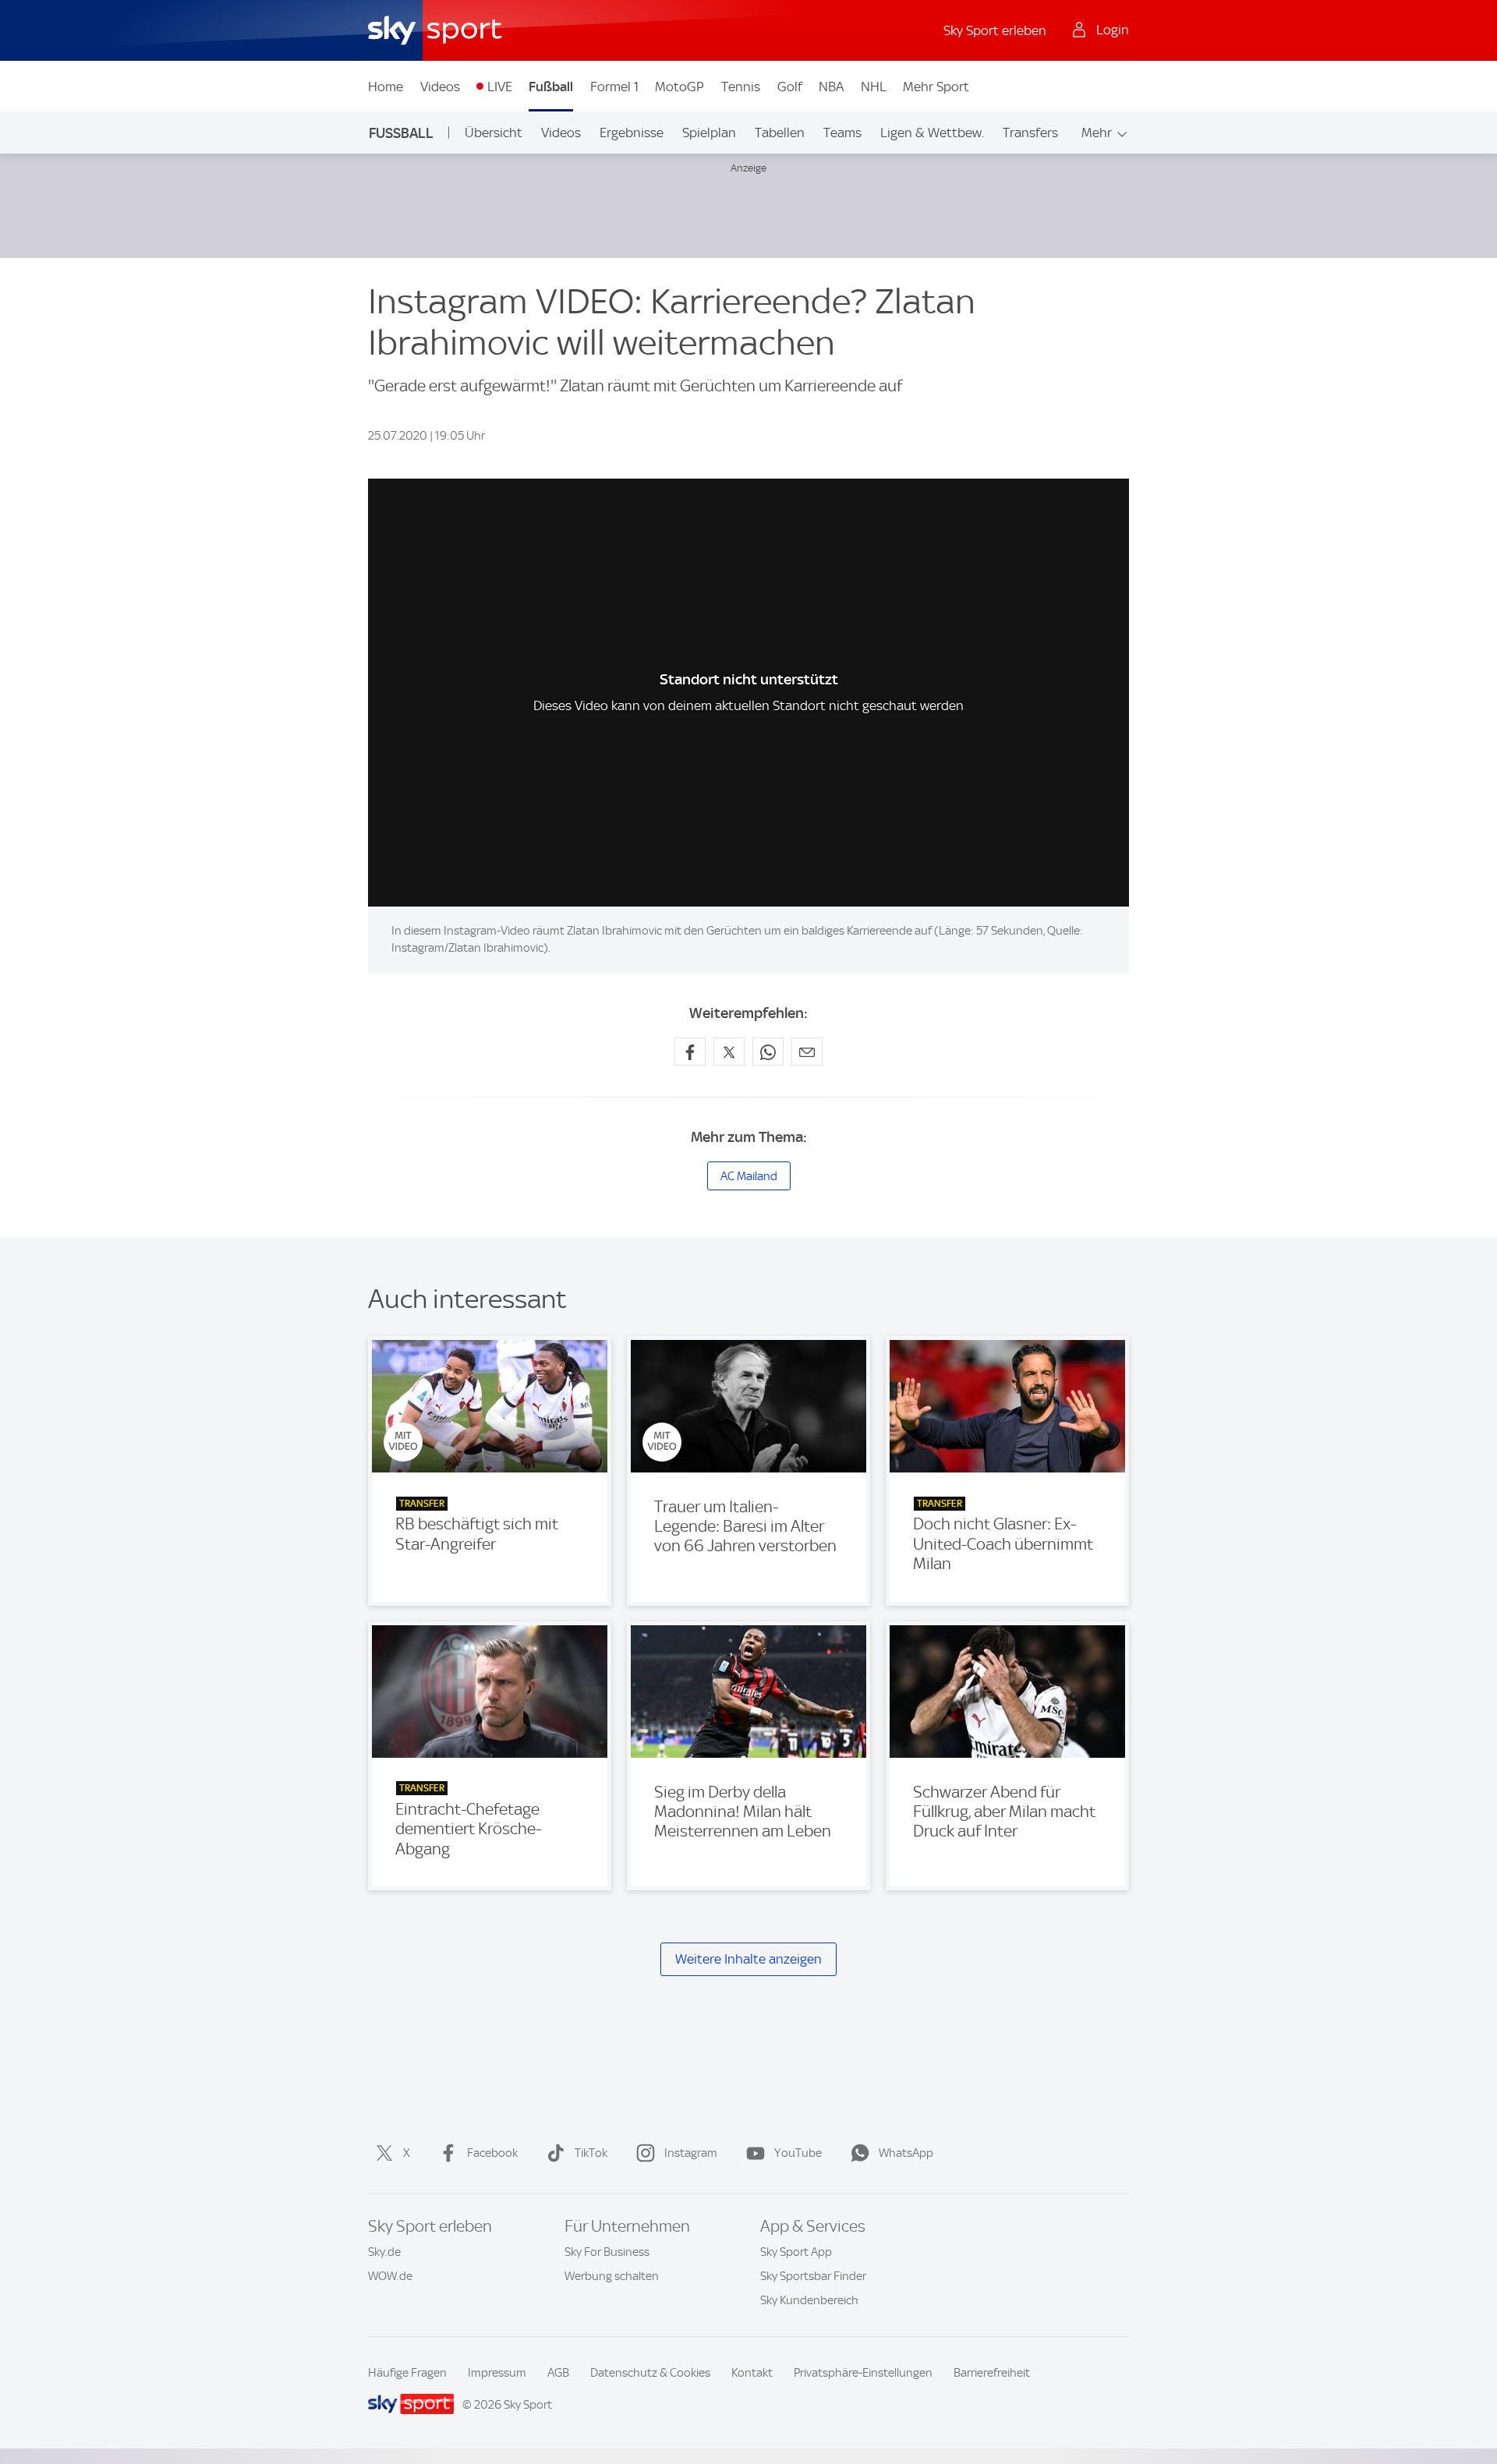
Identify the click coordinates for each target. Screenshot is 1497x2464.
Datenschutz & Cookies (650, 2373)
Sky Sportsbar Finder (813, 2276)
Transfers (1030, 133)
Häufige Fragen (407, 2373)
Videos (440, 87)
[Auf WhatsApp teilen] (768, 1052)
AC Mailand (749, 1176)
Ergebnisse (632, 133)
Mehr (1097, 133)
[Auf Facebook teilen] (690, 1052)
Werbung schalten (612, 2276)
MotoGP (679, 87)
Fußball (551, 87)
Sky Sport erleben (995, 30)
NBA (831, 87)
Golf (790, 87)
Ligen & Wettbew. (932, 133)
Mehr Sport (936, 87)
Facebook (492, 2153)
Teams (842, 133)
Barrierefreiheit (992, 2373)
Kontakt (752, 2373)
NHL (874, 87)
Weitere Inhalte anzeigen (748, 1959)
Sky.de (384, 2252)
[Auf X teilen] (729, 1052)
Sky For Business (607, 2252)
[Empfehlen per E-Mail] (807, 1052)
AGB (558, 2373)
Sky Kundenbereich (809, 2300)
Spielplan (709, 133)
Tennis (741, 87)
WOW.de (390, 2276)
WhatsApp (906, 2153)
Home (386, 87)
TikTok (591, 2153)
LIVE (500, 87)
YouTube (798, 2153)
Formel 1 (614, 87)
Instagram (691, 2153)
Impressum (497, 2373)
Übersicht (494, 133)
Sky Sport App (796, 2252)
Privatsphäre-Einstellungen (863, 2373)
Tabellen (780, 133)
